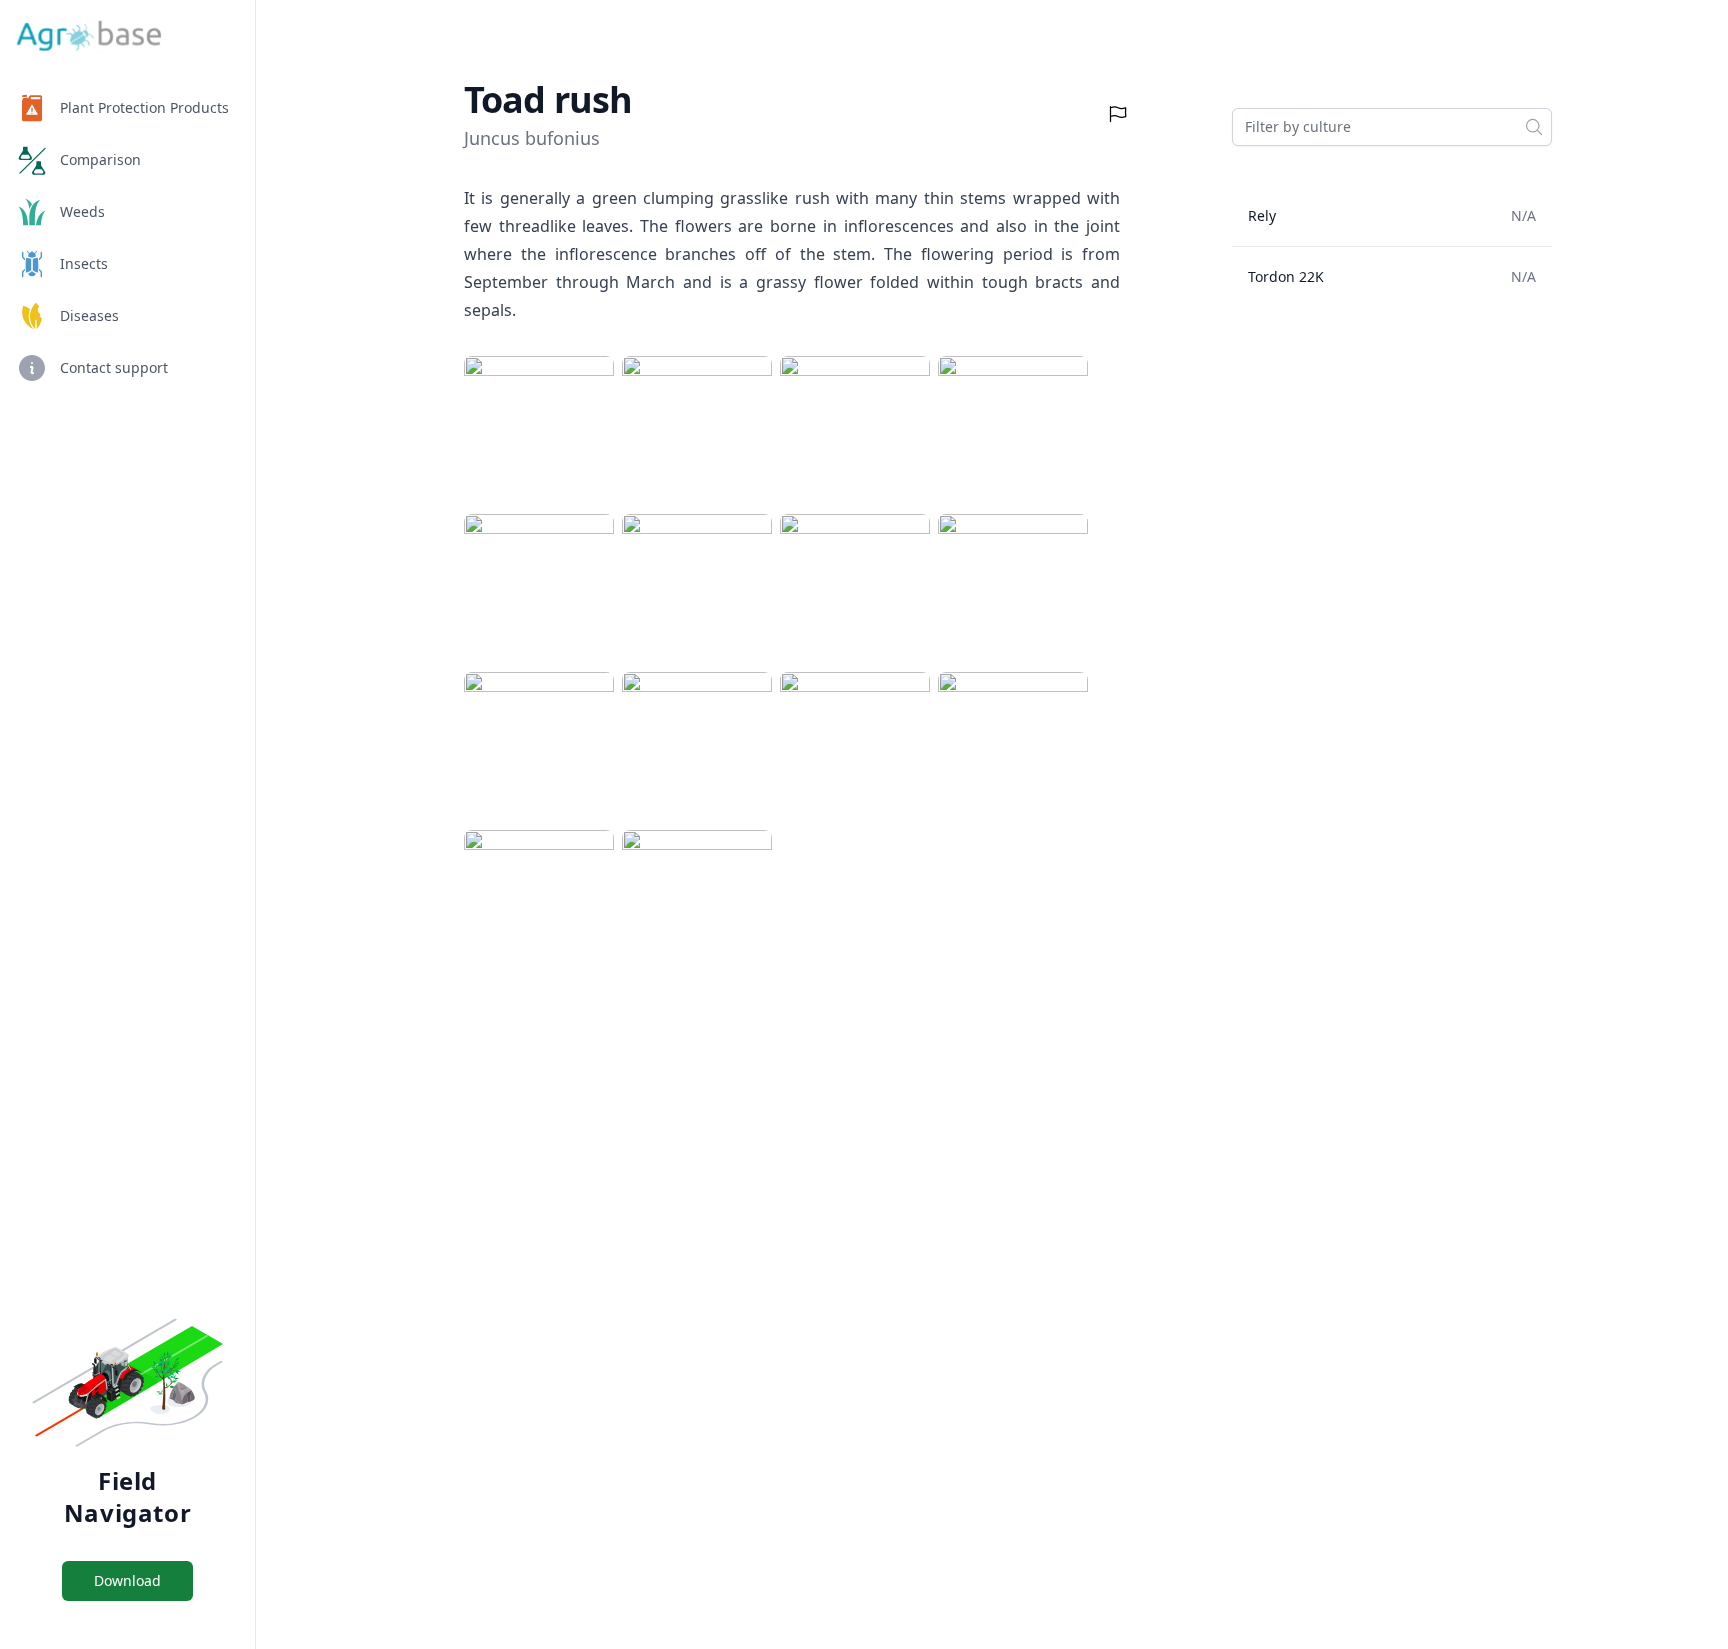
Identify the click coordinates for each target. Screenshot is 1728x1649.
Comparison (100, 159)
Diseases (89, 315)
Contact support (114, 367)
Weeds (82, 211)
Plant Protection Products (144, 107)
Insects (84, 263)
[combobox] (1392, 127)
